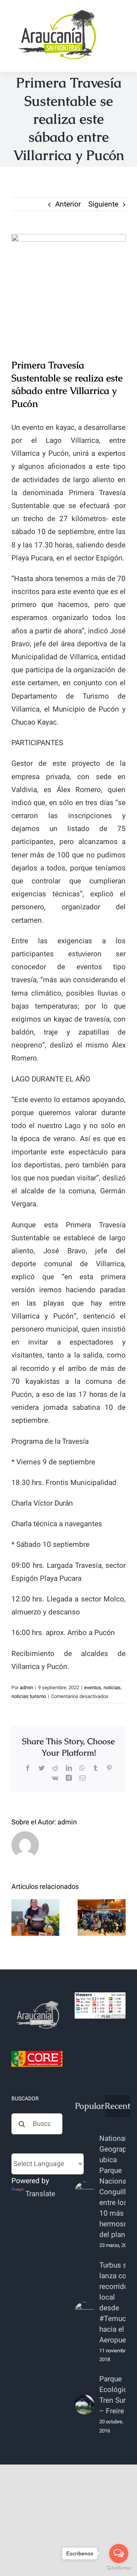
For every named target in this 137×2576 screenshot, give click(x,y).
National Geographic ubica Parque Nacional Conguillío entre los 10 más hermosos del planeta (118, 2187)
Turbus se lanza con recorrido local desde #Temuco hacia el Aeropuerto (117, 2303)
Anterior (68, 204)
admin (26, 1687)
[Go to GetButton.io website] (119, 2568)
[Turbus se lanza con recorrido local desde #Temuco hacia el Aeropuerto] (84, 2312)
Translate (40, 2194)
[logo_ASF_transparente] (57, 11)
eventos (93, 1687)
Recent (117, 2106)
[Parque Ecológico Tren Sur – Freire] (84, 2405)
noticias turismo (29, 1696)
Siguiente (103, 204)
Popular (90, 2106)
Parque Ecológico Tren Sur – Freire (115, 2395)
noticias (112, 1687)
